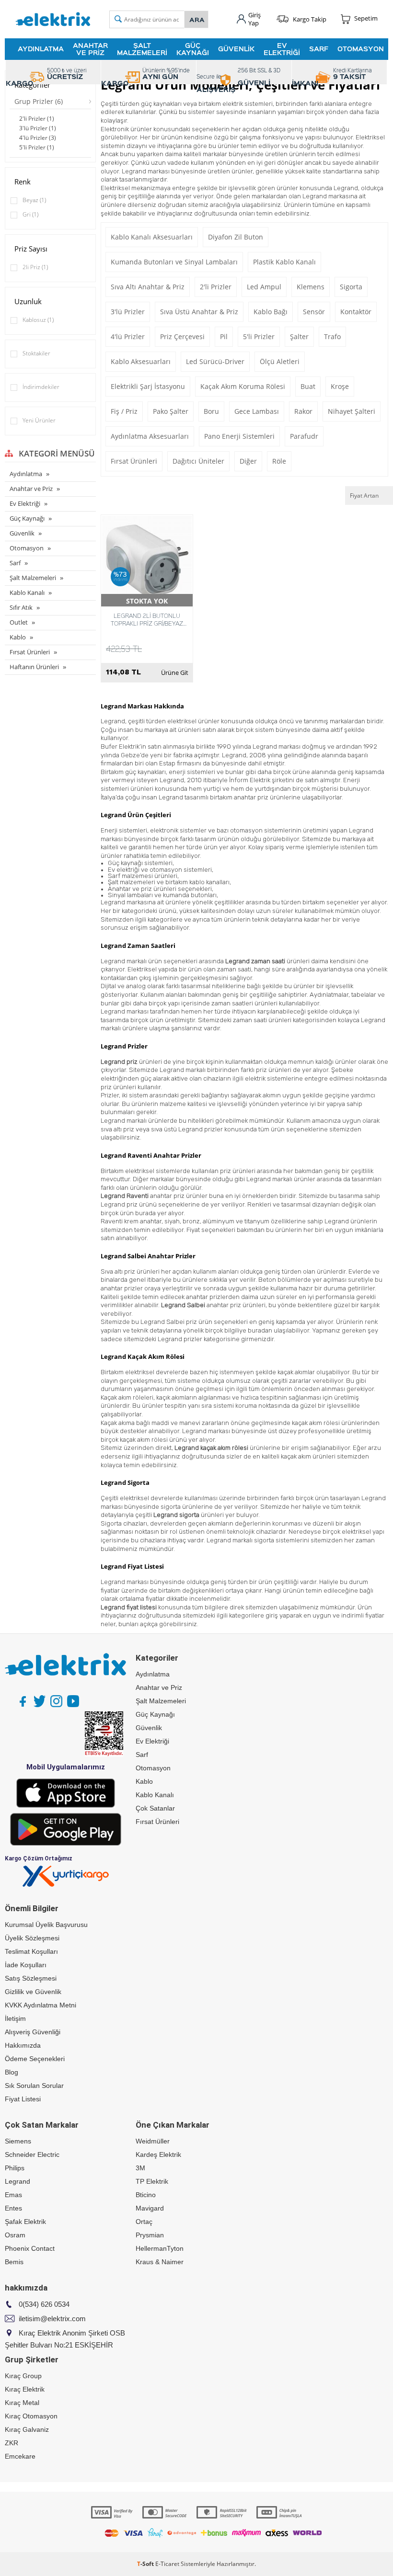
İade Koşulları (26, 1965)
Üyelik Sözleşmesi (32, 1938)
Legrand (17, 2181)
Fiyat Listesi (23, 2099)
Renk (23, 182)
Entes (13, 2208)
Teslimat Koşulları (31, 1951)
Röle (279, 461)
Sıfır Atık (21, 607)
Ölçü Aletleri (280, 361)
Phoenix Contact (30, 2248)
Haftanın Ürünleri (34, 667)
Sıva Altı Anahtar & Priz (148, 287)
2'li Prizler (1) (37, 119)
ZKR (12, 2443)
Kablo (18, 637)
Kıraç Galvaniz (27, 2429)
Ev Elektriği (282, 49)
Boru (211, 411)
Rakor (303, 411)
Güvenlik (236, 49)
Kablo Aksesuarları (141, 361)
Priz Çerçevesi (182, 336)
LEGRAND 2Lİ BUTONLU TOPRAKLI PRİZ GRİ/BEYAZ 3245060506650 (147, 619)
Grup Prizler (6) (39, 101)
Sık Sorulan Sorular (34, 2086)
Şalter (299, 336)
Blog (12, 2072)
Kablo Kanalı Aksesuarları (152, 237)
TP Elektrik (152, 2181)
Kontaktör (356, 312)
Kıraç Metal (22, 2403)
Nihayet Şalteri (352, 411)
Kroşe (340, 386)
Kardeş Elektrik (158, 2154)
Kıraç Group (23, 2376)
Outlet (19, 622)
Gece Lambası (257, 411)
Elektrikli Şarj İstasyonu (148, 386)
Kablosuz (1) (38, 320)
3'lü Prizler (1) (38, 128)
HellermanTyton (160, 2248)
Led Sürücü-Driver (215, 361)
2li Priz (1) (35, 267)
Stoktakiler (36, 353)
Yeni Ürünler (39, 420)
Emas (13, 2195)
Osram (15, 2235)
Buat (308, 386)
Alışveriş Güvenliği (33, 2032)
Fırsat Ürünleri (30, 652)
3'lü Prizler (128, 312)
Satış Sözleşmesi (31, 1978)
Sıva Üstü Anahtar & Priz (199, 312)
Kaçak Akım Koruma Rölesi (243, 386)
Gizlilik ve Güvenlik (33, 1992)
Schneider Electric (32, 2154)
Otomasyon (361, 49)
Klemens (311, 287)
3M (140, 2168)
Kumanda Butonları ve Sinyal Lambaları (174, 262)
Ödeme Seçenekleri (35, 2059)
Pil (224, 336)
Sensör (314, 312)
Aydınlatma (41, 49)
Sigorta (351, 287)
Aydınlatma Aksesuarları (150, 436)
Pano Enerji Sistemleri (239, 436)
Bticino (146, 2195)
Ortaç (144, 2222)
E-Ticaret (167, 2564)
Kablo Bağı (271, 312)
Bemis (14, 2262)
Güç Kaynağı (193, 49)
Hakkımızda (23, 2045)
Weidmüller (153, 2141)
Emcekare (20, 2456)
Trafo (332, 336)
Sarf (319, 49)
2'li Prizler (216, 287)
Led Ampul (264, 287)
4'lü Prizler (128, 336)
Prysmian (150, 2235)
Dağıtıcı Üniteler (198, 461)
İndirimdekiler (41, 387)
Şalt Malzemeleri (142, 49)
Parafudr (304, 436)
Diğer (248, 461)
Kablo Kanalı (27, 593)
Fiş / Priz (124, 411)
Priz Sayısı (31, 249)
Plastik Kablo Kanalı (284, 262)
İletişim (15, 2018)
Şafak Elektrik (25, 2222)
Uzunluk (28, 301)
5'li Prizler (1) (37, 147)
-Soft (146, 2564)
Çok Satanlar (155, 1808)
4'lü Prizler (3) (38, 138)
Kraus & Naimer (160, 2262)
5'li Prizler (259, 336)
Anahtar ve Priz (90, 49)
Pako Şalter (171, 411)
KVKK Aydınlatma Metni (40, 2005)
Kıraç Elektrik (25, 2389)
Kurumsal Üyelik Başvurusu (46, 1925)
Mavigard (150, 2208)
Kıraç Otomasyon (31, 2416)
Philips (15, 2168)
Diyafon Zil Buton (236, 237)
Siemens (18, 2141)
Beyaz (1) (34, 200)
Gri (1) (30, 214)
